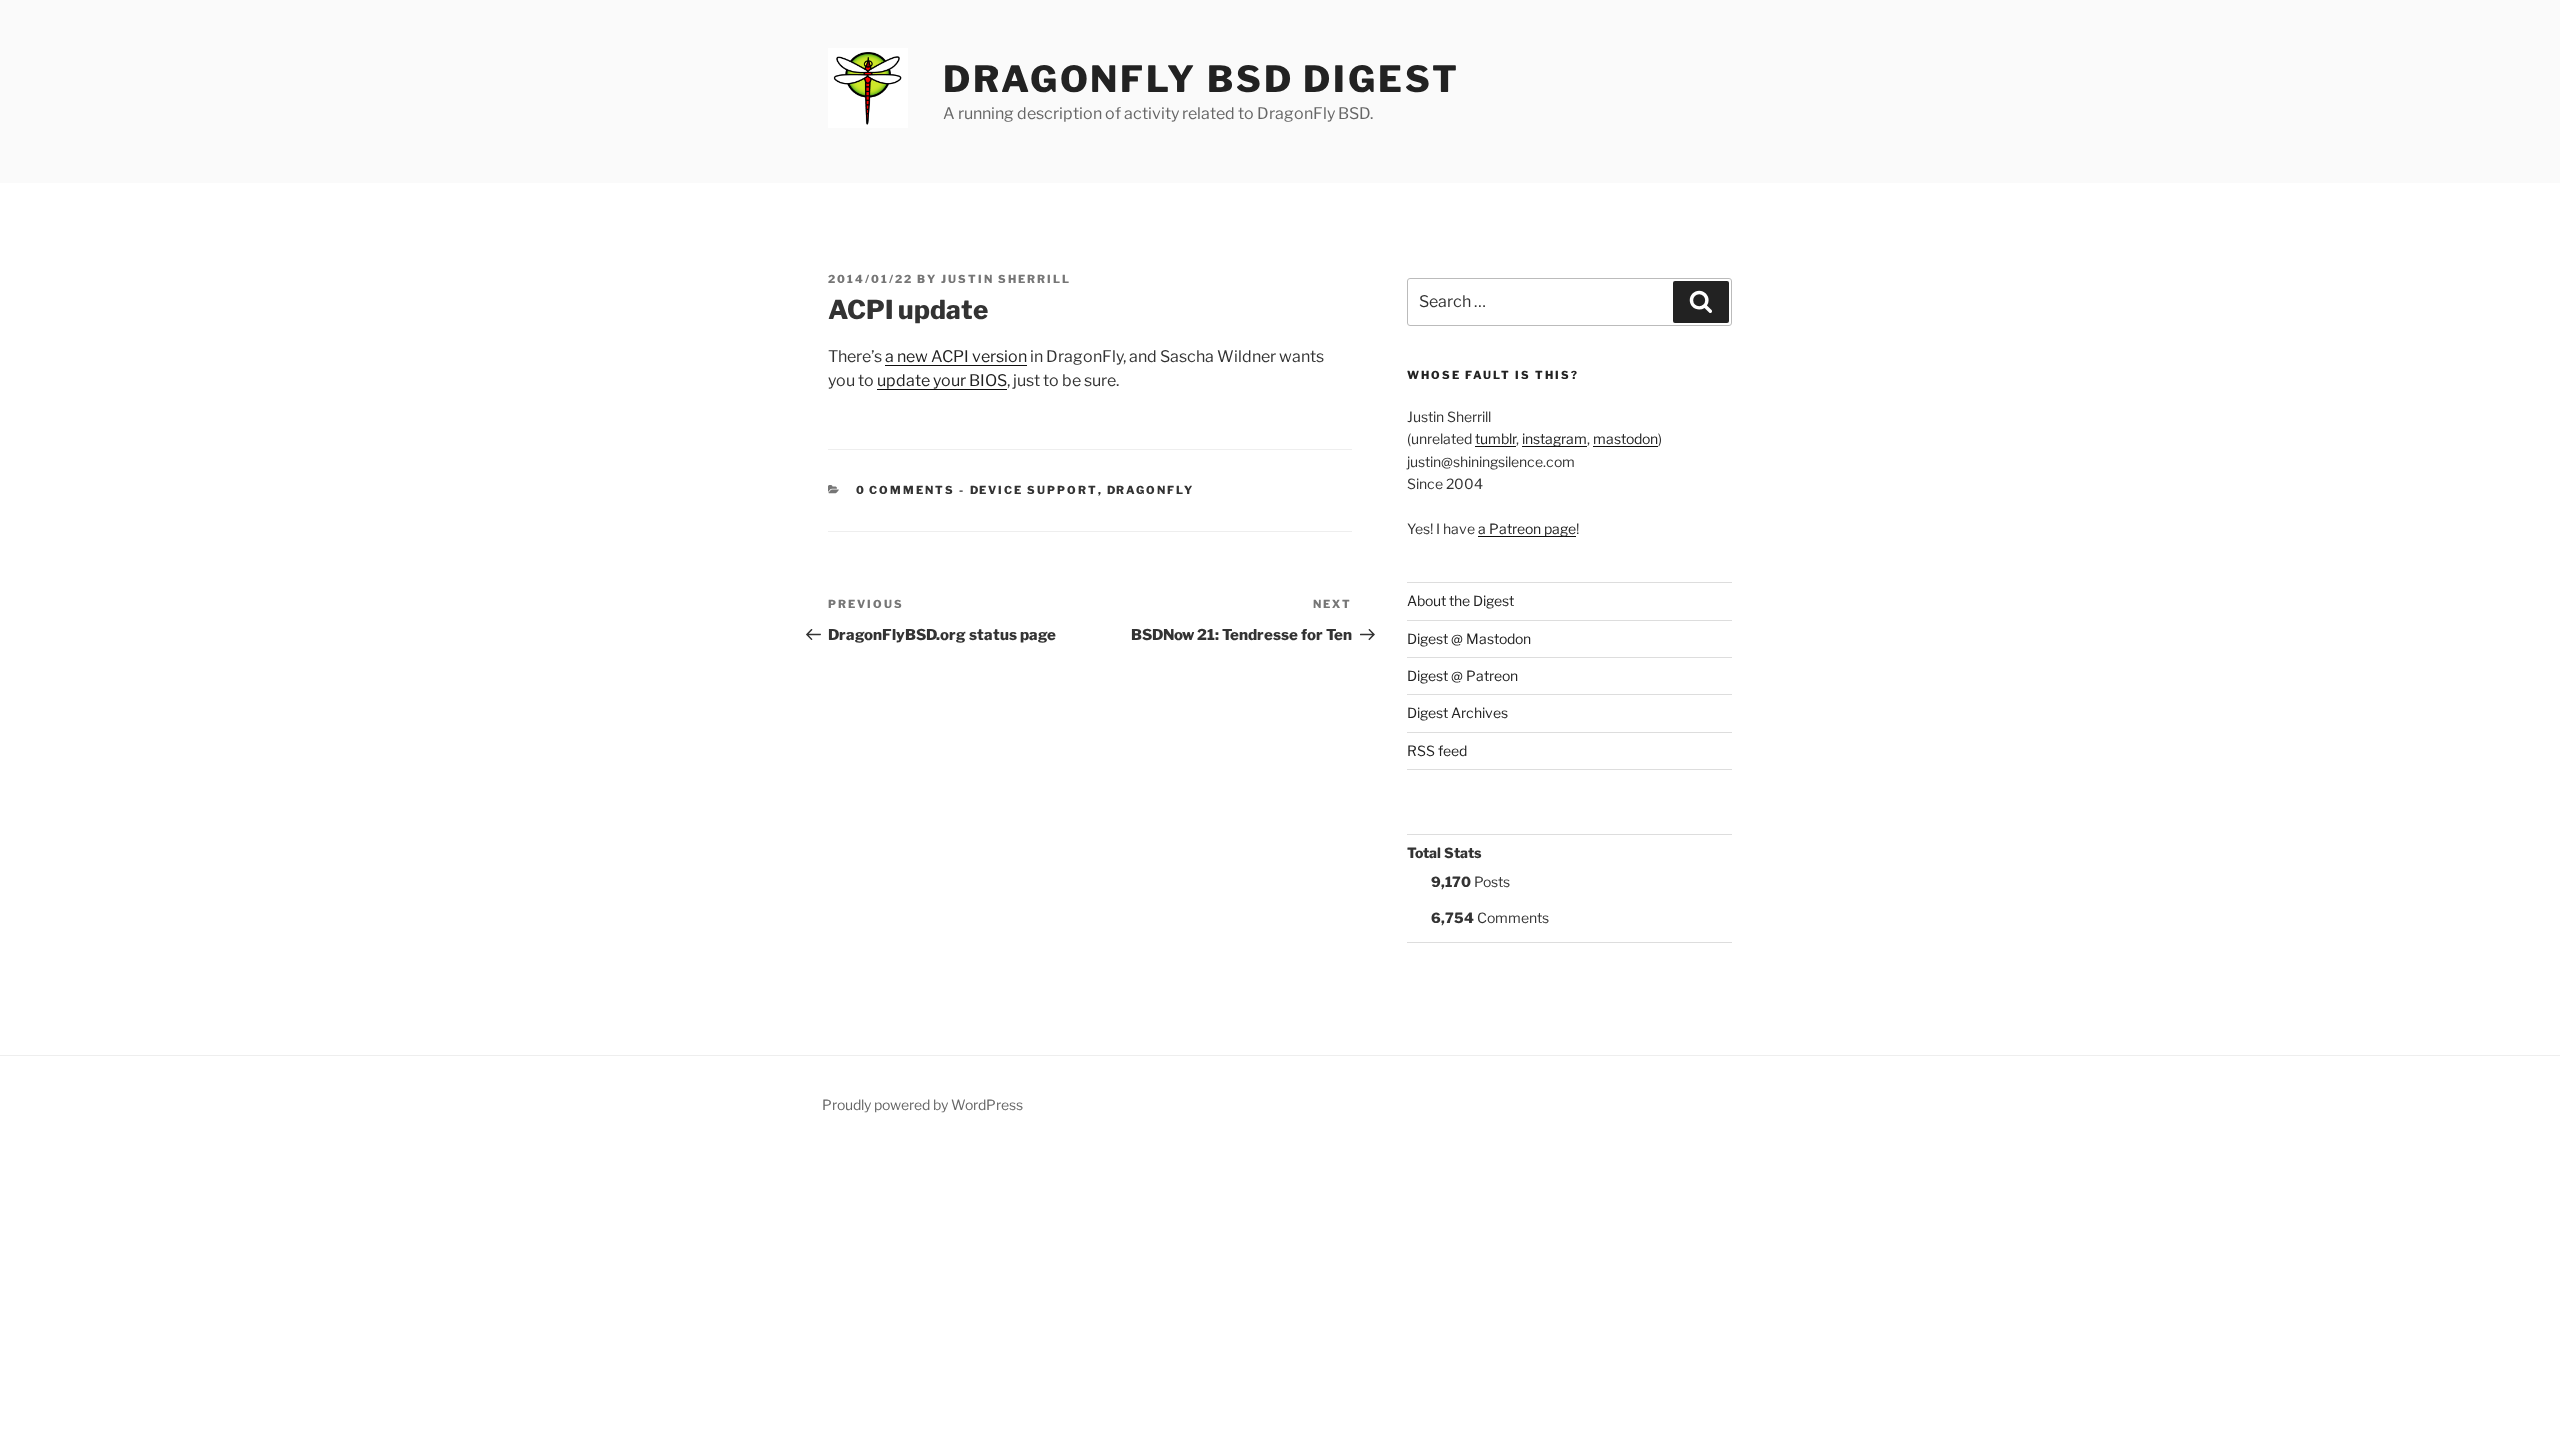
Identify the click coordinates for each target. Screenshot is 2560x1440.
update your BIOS (942, 380)
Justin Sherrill (1006, 279)
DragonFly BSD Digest (1201, 79)
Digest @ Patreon (1462, 675)
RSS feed (1437, 750)
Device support (1034, 490)
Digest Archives (1457, 712)
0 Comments (906, 490)
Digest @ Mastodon (1469, 638)
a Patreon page (1527, 528)
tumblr (1495, 438)
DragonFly (1151, 490)
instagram (1554, 438)
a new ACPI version (956, 356)
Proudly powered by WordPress (922, 1104)
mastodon (1625, 438)
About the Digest (1460, 600)
